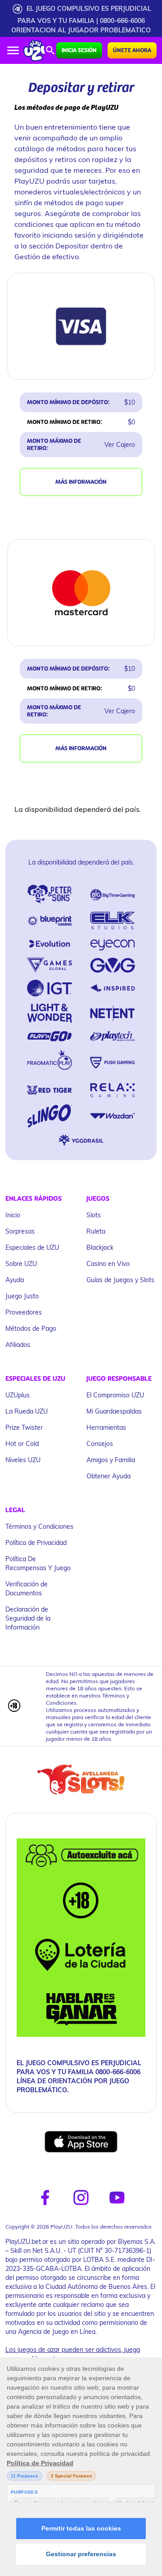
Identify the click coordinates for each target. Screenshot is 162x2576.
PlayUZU (29, 181)
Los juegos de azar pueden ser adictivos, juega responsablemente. (73, 2354)
